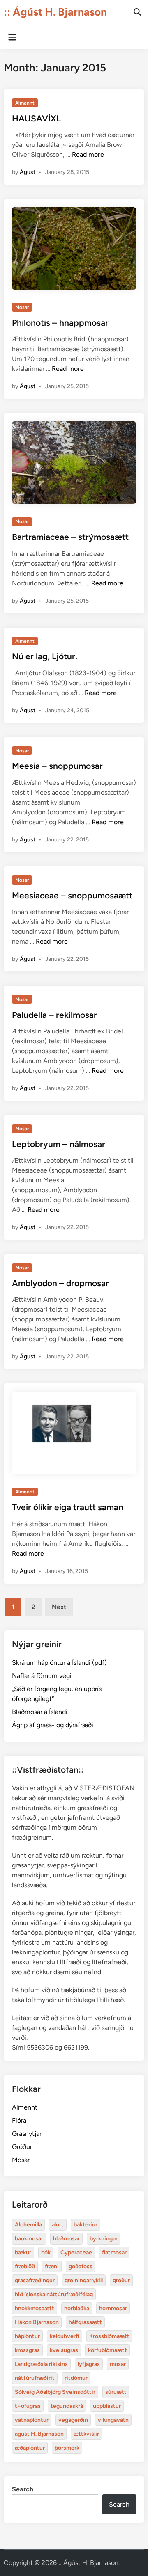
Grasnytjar (27, 2134)
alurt (58, 2225)
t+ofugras (28, 2406)
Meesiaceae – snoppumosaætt (72, 895)
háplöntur (27, 2336)
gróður (121, 2280)
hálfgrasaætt (85, 2322)
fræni (52, 2266)
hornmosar (113, 2308)
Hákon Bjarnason (37, 2322)
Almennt (25, 103)
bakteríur (86, 2225)
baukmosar (29, 2239)
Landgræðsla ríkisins (41, 2364)
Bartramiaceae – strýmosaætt (70, 537)
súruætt (116, 2392)
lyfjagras (89, 2364)
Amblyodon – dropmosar (60, 1283)
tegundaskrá (67, 2406)
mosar (118, 2364)
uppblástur (107, 2406)
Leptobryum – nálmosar (59, 1144)
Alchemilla (28, 2225)
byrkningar (104, 2239)
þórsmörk (67, 2448)
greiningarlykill (84, 2280)
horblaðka (77, 2308)
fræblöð (25, 2266)
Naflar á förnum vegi (42, 1676)
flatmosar (114, 2253)
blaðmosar (66, 2239)
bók (46, 2253)
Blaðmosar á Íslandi (40, 1712)
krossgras (27, 2350)
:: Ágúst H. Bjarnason (55, 12)
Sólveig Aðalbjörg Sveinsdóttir (55, 2392)
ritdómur (76, 2378)
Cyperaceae (76, 2253)
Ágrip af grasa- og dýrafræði (53, 1725)
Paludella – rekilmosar (54, 1015)
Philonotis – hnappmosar (60, 323)
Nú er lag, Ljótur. (45, 656)
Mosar (22, 307)
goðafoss (81, 2266)
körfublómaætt (108, 2350)
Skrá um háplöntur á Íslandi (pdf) (59, 1663)
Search (23, 2489)
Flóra (19, 2120)
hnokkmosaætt (35, 2308)
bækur (23, 2253)
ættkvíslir (86, 2434)
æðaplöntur (30, 2448)
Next (59, 1607)
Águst (28, 172)
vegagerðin (73, 2420)
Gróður (22, 2147)
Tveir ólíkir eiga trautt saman (68, 1507)
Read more (88, 154)
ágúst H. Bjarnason (39, 2434)
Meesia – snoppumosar (57, 766)
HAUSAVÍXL (36, 118)
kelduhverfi (65, 2336)
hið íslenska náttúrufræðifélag (54, 2294)
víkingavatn (113, 2420)
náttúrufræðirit (35, 2378)
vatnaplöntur (32, 2420)
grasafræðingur (35, 2280)
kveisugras (64, 2350)
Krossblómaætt (109, 2336)
